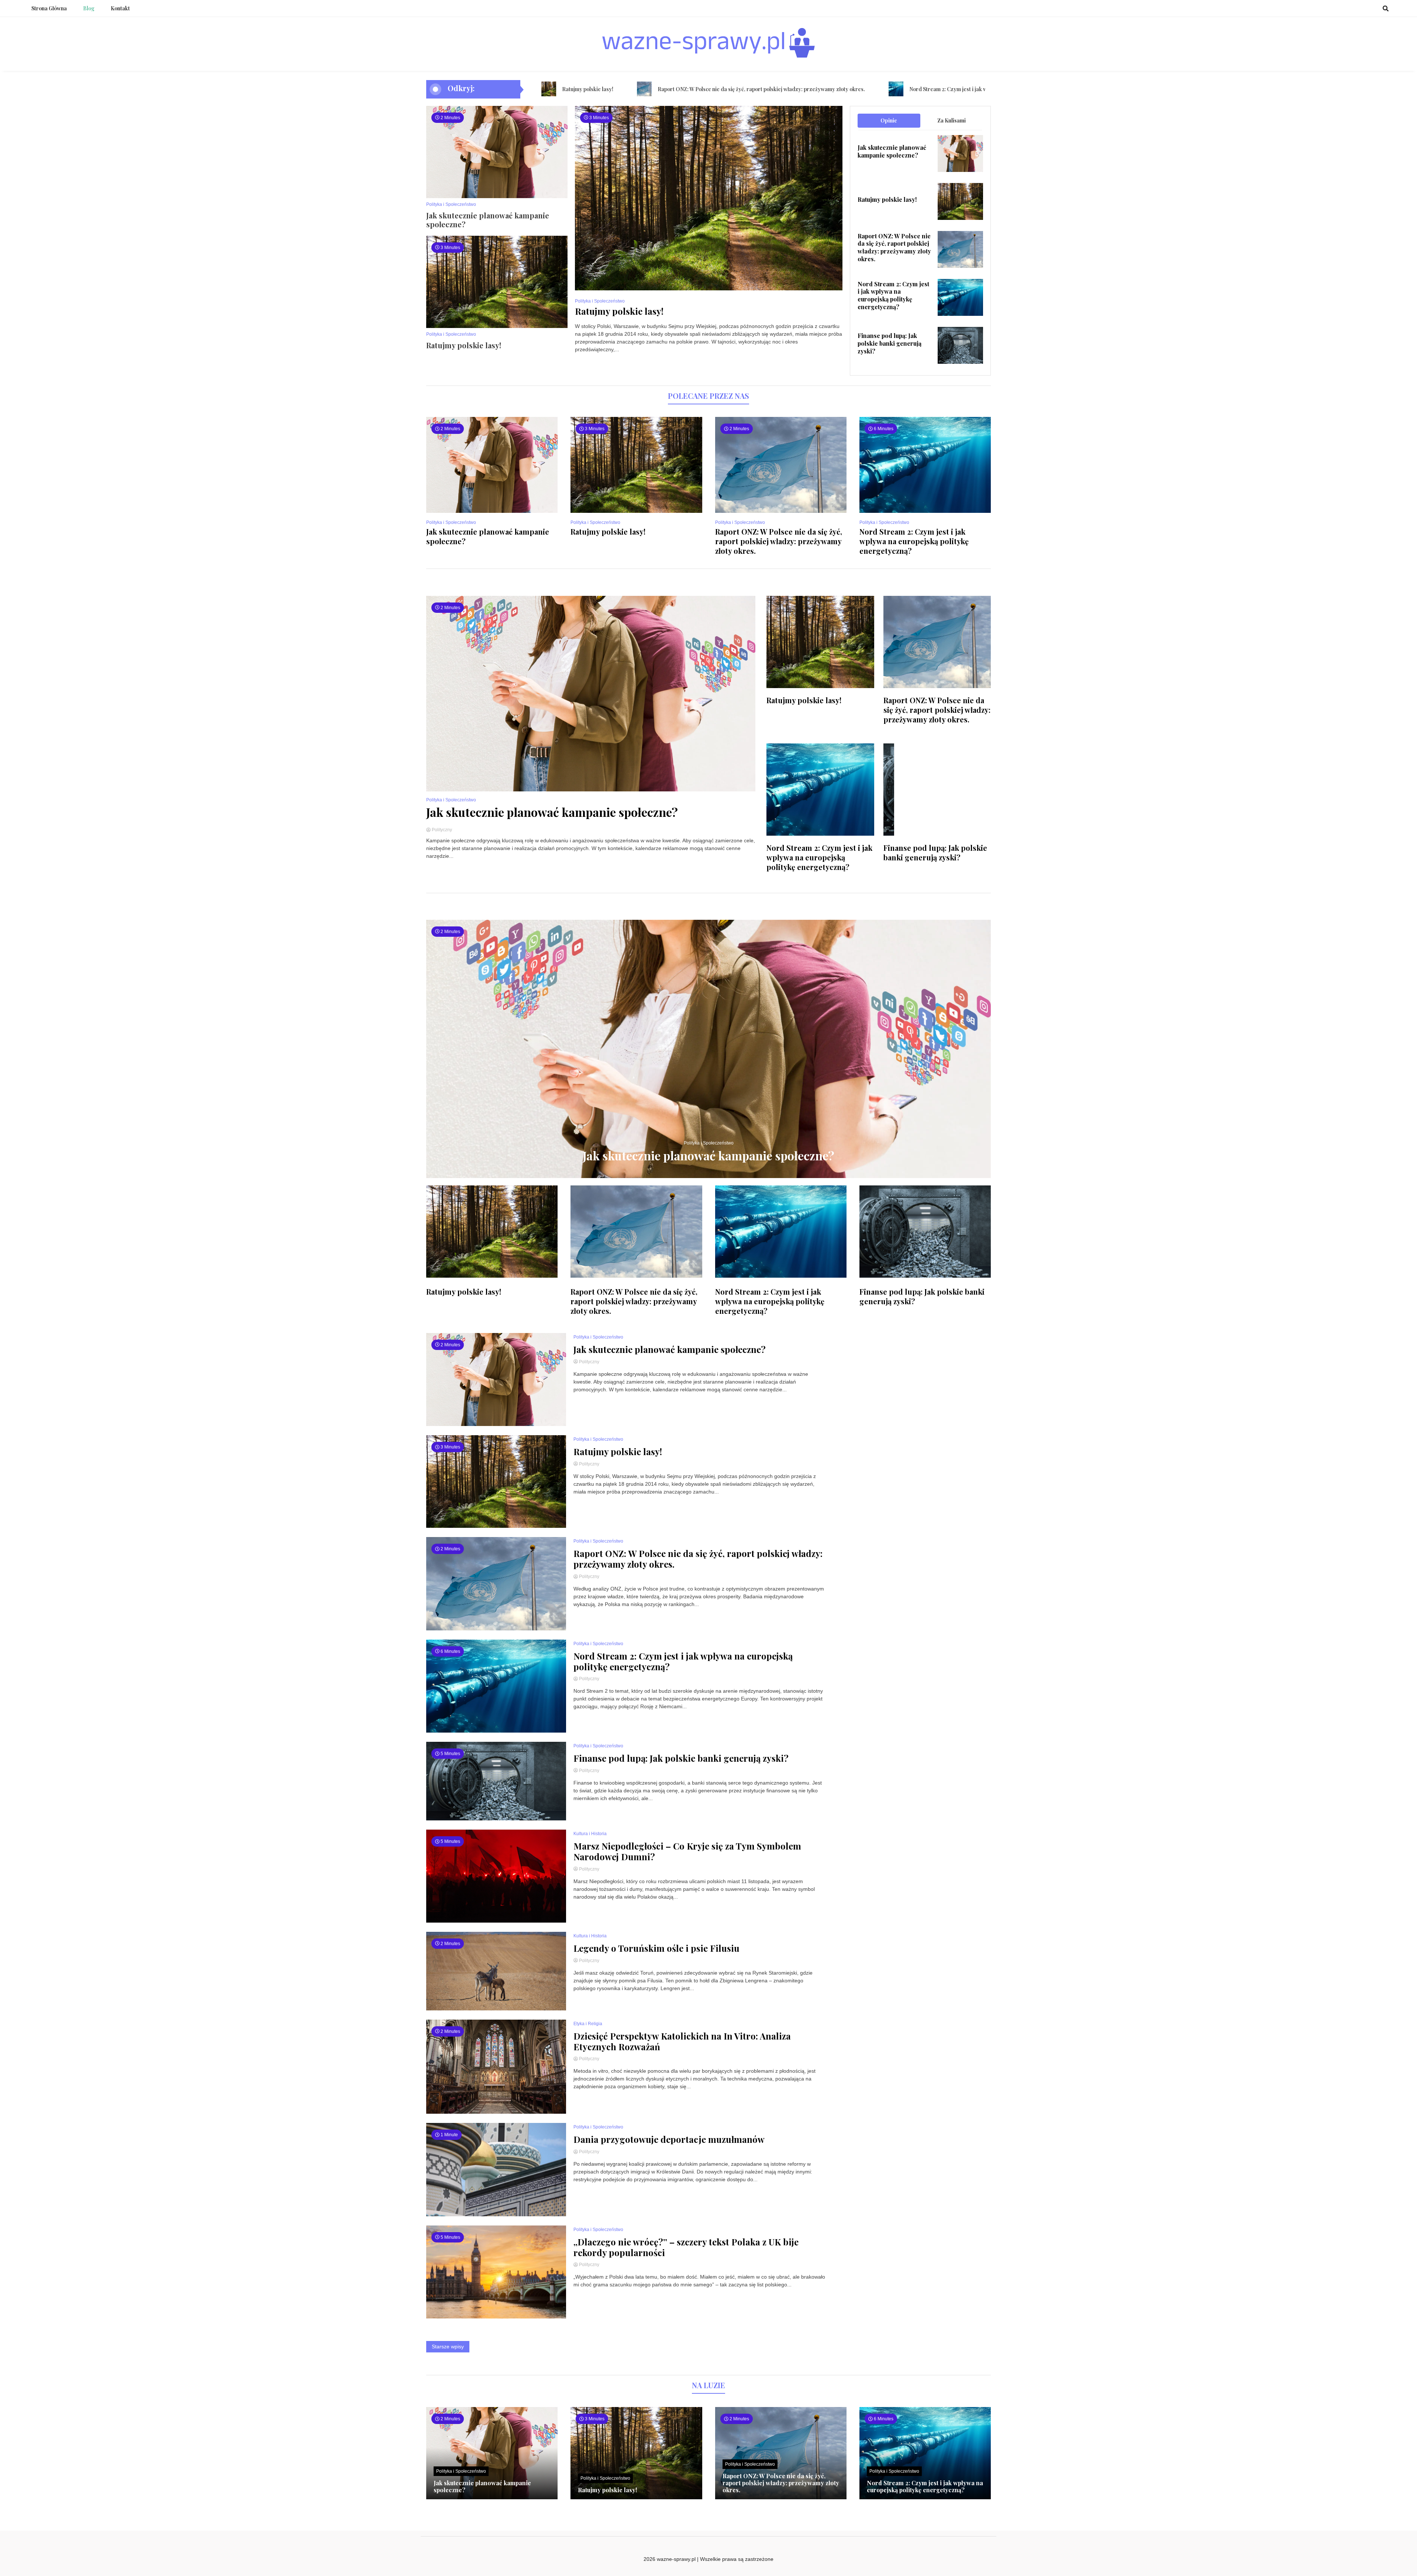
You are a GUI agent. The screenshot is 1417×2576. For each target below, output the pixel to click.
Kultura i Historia (590, 1834)
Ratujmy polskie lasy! (464, 345)
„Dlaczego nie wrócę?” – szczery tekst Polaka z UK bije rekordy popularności (686, 2247)
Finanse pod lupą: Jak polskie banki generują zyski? (889, 343)
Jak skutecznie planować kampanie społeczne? (488, 220)
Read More (592, 366)
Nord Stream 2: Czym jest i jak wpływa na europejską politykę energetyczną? (825, 89)
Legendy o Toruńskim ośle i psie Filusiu (656, 1948)
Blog (89, 8)
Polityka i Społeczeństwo (451, 204)
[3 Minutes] (636, 511)
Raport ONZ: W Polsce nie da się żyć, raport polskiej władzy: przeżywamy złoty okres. (584, 89)
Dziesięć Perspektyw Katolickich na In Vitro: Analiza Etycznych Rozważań (682, 2041)
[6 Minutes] (925, 511)
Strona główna (49, 8)
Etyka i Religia (588, 2024)
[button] (588, 242)
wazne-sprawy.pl (676, 2559)
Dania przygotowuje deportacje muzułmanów (669, 2139)
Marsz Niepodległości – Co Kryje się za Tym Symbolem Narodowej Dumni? (687, 1851)
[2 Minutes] (492, 511)
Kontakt (120, 8)
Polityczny (441, 830)
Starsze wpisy (448, 2347)
